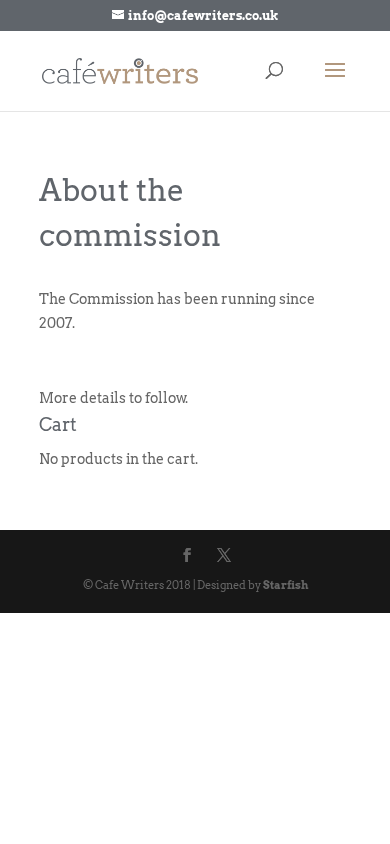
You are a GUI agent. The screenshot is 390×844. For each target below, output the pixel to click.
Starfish (285, 585)
